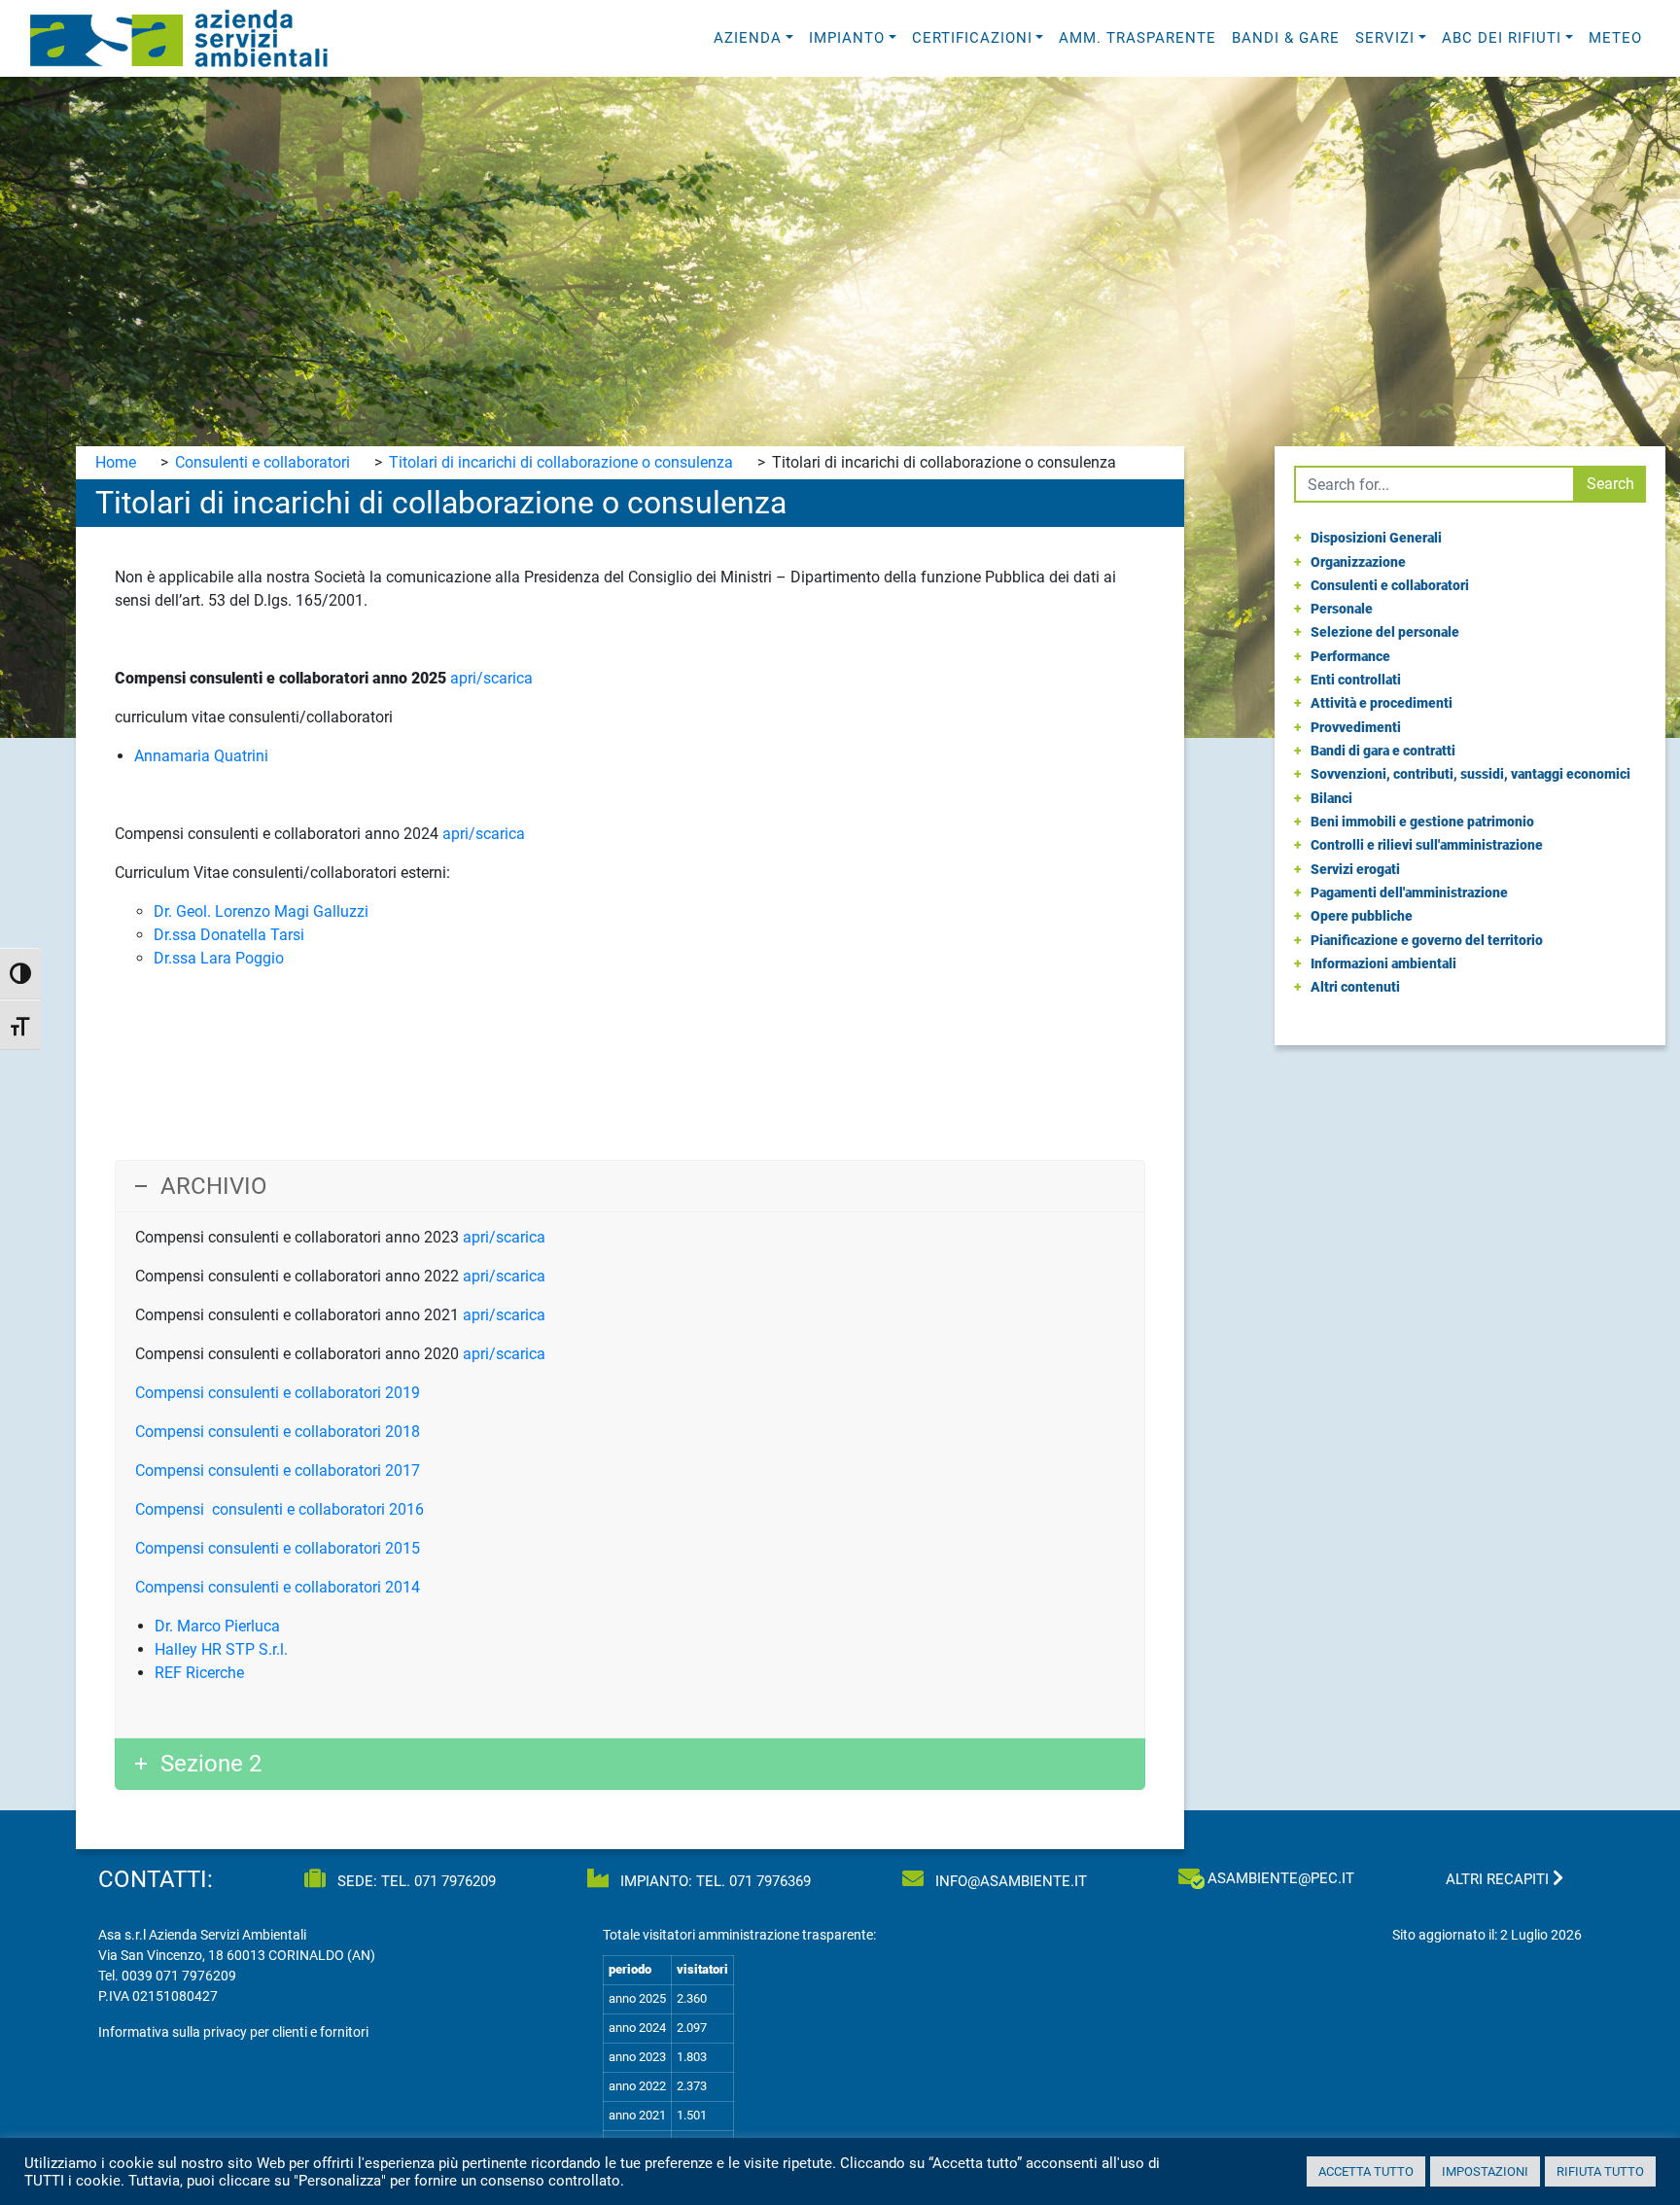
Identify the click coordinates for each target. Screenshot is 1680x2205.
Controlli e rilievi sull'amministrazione (1427, 845)
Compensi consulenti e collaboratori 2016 (280, 1509)
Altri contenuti (1355, 987)
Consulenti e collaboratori (262, 462)
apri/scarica (491, 678)
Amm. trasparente (1137, 38)
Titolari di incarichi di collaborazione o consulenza (561, 462)
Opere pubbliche (1362, 916)
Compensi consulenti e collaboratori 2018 (278, 1432)
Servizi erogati (1355, 869)
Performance (1350, 656)
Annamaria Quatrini (201, 756)
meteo (1615, 38)
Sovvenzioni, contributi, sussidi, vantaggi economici (1470, 774)
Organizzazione (1358, 562)
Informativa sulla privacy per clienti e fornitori (233, 2032)
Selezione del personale (1385, 632)
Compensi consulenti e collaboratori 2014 (278, 1587)
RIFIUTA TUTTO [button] (1600, 2171)
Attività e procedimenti (1382, 703)
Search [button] (1610, 484)
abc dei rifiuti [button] (1502, 38)
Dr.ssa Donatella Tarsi (229, 935)
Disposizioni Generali (1376, 538)
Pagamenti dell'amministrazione (1409, 892)
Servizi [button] (1385, 38)
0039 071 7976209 (179, 1976)
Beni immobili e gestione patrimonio (1422, 822)
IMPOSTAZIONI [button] (1485, 2171)
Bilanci (1331, 798)
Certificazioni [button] (972, 38)
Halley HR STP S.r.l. (221, 1649)
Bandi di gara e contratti (1383, 751)
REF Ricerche (199, 1673)
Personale (1342, 609)
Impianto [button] (847, 38)
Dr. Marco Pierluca (217, 1626)
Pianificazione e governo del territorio (1427, 940)
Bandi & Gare (1286, 38)
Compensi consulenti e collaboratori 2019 (278, 1393)
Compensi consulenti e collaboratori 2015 (278, 1548)
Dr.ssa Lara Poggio (219, 958)
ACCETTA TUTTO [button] (1366, 2171)
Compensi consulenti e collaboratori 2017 (278, 1470)
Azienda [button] (748, 38)
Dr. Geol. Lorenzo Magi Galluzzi (261, 911)
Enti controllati (1356, 680)
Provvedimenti (1356, 727)
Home (116, 462)
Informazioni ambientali (1383, 963)
